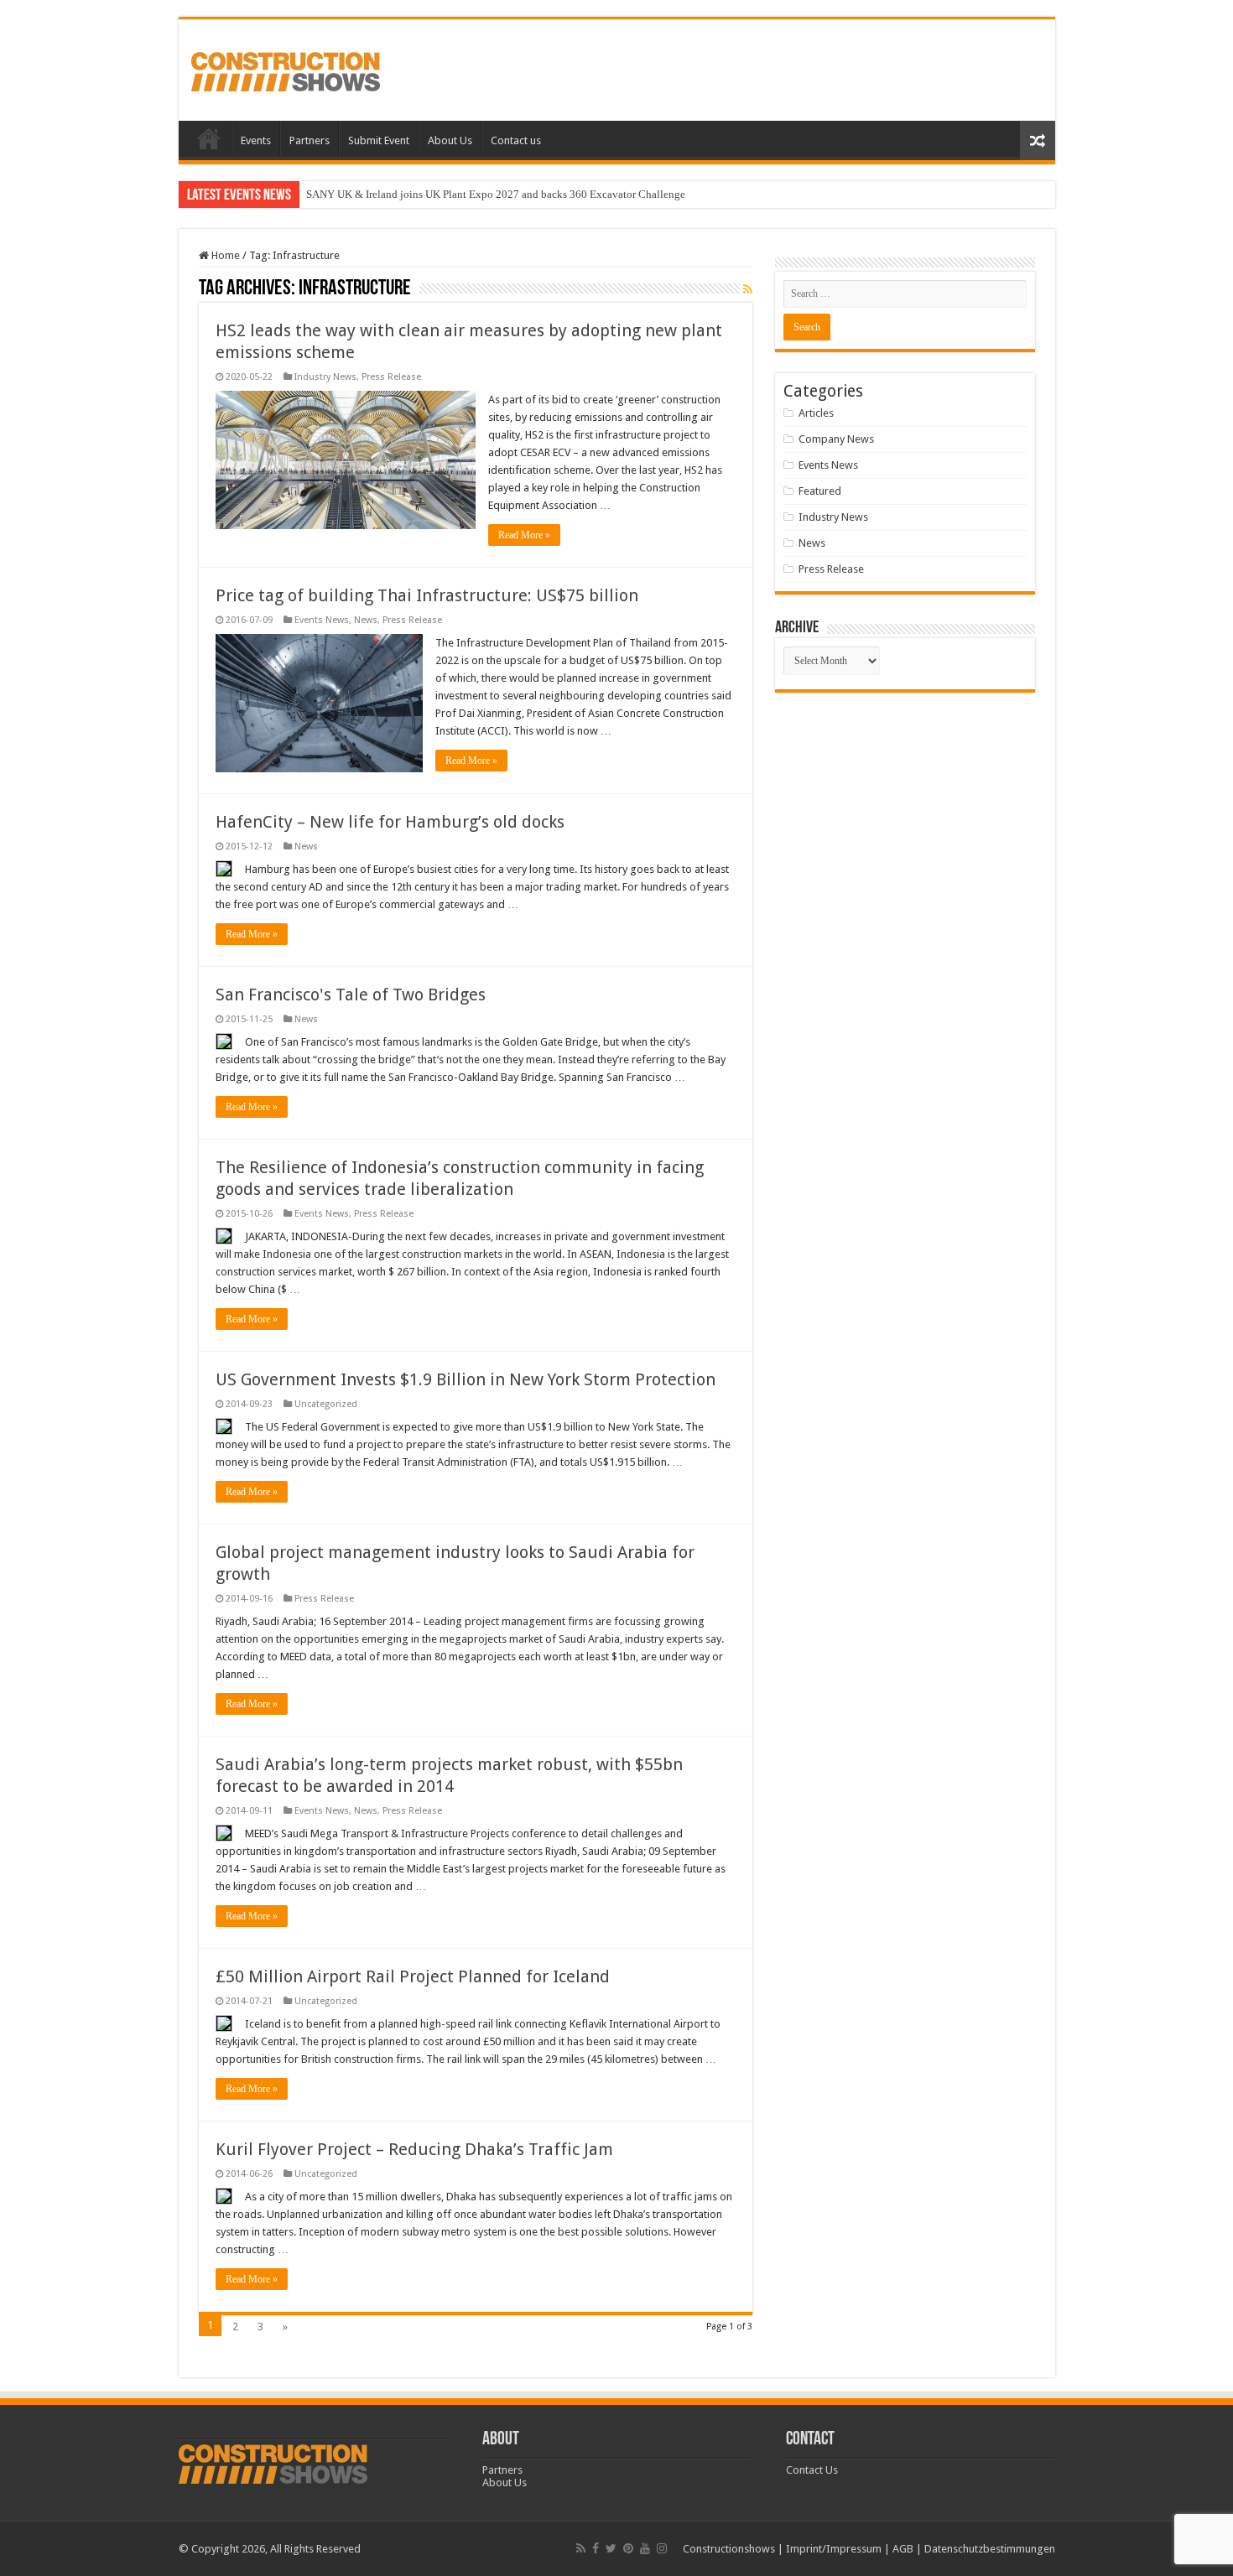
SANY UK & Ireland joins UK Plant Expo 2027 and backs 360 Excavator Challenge (496, 194)
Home (209, 138)
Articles (816, 413)
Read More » (524, 535)
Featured (820, 491)
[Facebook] (596, 2548)
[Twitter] (611, 2548)
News (366, 620)
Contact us (516, 140)
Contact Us (812, 2470)
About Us (450, 140)
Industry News (325, 377)
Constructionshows (729, 2549)
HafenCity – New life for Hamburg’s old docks (390, 822)
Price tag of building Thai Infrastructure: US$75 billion (427, 595)
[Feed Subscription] (748, 289)
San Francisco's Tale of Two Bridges (351, 995)
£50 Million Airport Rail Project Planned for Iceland (413, 1976)
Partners (310, 140)
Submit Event (379, 140)
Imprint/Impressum (834, 2549)
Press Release (391, 377)
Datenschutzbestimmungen (990, 2549)
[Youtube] (645, 2548)
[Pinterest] (628, 2548)
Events (256, 140)
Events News (322, 620)
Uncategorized (326, 1404)
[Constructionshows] (286, 69)
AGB (903, 2549)
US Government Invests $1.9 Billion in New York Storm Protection (466, 1379)
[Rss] (581, 2548)
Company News (836, 439)
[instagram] (662, 2548)
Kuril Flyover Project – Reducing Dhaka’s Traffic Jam (414, 2149)
